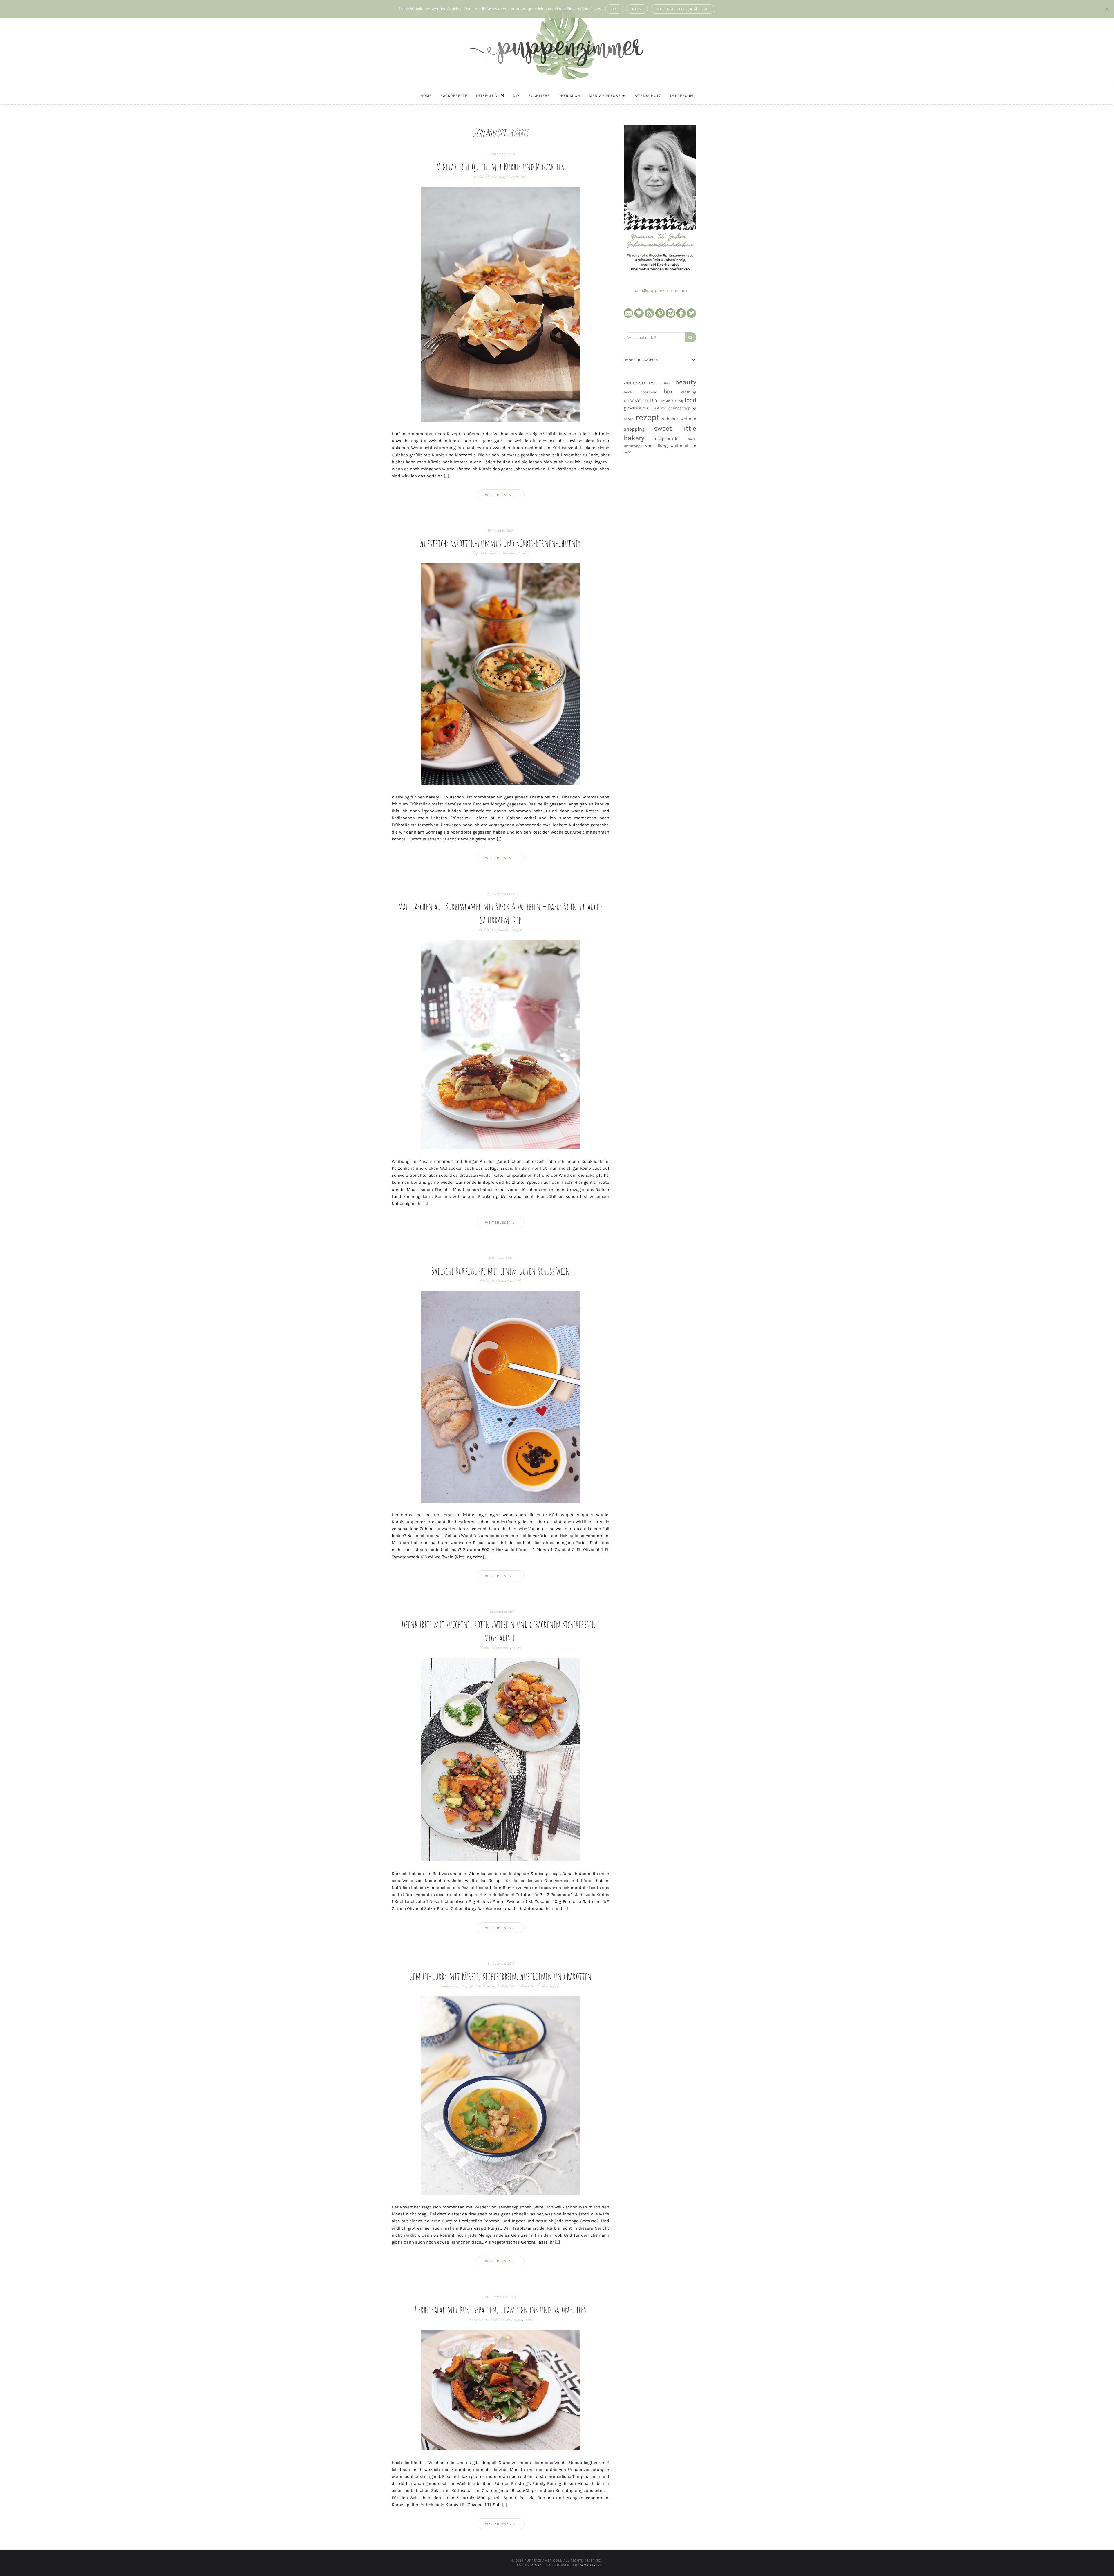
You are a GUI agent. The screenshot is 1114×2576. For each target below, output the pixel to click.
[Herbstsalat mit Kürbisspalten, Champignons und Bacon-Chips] (500, 2390)
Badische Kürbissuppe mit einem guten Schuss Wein (500, 1271)
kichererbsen (507, 1986)
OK (614, 9)
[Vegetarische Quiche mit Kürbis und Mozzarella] (500, 304)
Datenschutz (647, 96)
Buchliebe (539, 96)
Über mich (569, 96)
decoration (636, 400)
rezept (503, 176)
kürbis (479, 176)
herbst (495, 2319)
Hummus (510, 553)
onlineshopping (682, 408)
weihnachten (683, 446)
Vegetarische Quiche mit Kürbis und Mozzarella (501, 167)
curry (464, 1986)
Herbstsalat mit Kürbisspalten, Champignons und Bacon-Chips (500, 2309)
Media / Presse (605, 96)
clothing (689, 392)
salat (528, 2319)
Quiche (491, 176)
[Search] (691, 337)
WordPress (591, 2565)
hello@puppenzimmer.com (660, 290)
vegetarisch (518, 176)
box (668, 391)
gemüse (475, 1986)
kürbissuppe (501, 1280)
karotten (489, 1986)
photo (629, 419)
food (690, 400)
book (628, 392)
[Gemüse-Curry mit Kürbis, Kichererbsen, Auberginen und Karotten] (500, 2095)
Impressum (682, 96)
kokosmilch (527, 1986)
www (627, 452)
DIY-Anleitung (671, 401)
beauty (686, 382)
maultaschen (501, 929)
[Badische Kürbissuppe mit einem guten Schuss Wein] (500, 1397)
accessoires (639, 382)
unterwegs (633, 446)
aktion (665, 383)
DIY (516, 96)
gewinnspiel (637, 408)
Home (426, 96)
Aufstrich (480, 553)
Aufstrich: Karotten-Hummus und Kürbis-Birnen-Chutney (500, 543)
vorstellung (657, 446)
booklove (648, 392)
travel (692, 439)
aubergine (450, 1986)
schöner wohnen (679, 419)
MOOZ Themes (543, 2565)
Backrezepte (454, 96)
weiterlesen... (501, 495)
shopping (634, 429)
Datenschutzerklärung (683, 9)
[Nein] (1107, 9)
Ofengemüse (501, 1647)
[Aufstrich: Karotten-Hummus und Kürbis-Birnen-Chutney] (500, 674)
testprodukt (666, 439)
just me (660, 408)
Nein (637, 9)
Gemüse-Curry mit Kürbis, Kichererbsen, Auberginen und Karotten (500, 1976)
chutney (495, 553)
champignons (479, 2319)
